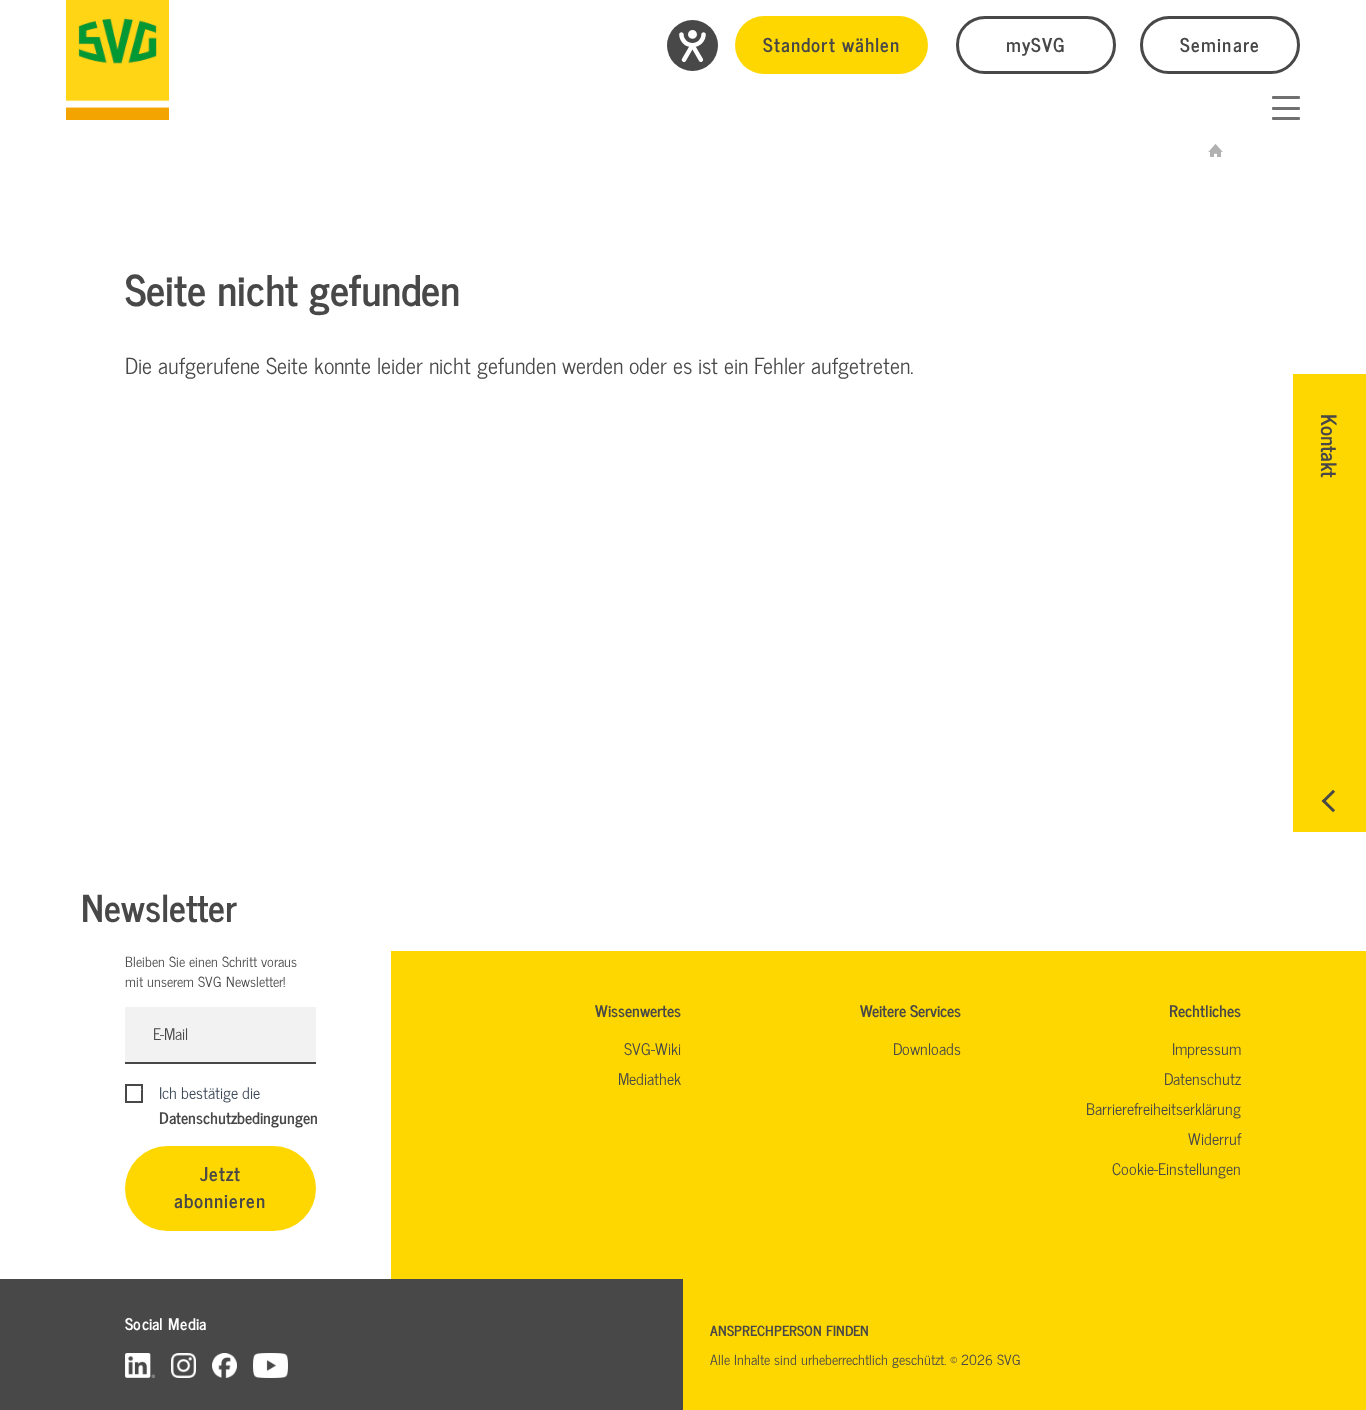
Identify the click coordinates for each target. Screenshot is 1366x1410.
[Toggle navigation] (1286, 108)
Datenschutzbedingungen (238, 1117)
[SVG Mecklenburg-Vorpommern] (117, 60)
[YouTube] (271, 1364)
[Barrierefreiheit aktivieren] (692, 45)
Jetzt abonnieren (220, 1186)
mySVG (1036, 43)
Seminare (1219, 43)
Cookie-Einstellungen (1176, 1168)
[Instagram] (183, 1364)
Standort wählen (831, 43)
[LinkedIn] (140, 1364)
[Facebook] (224, 1364)
